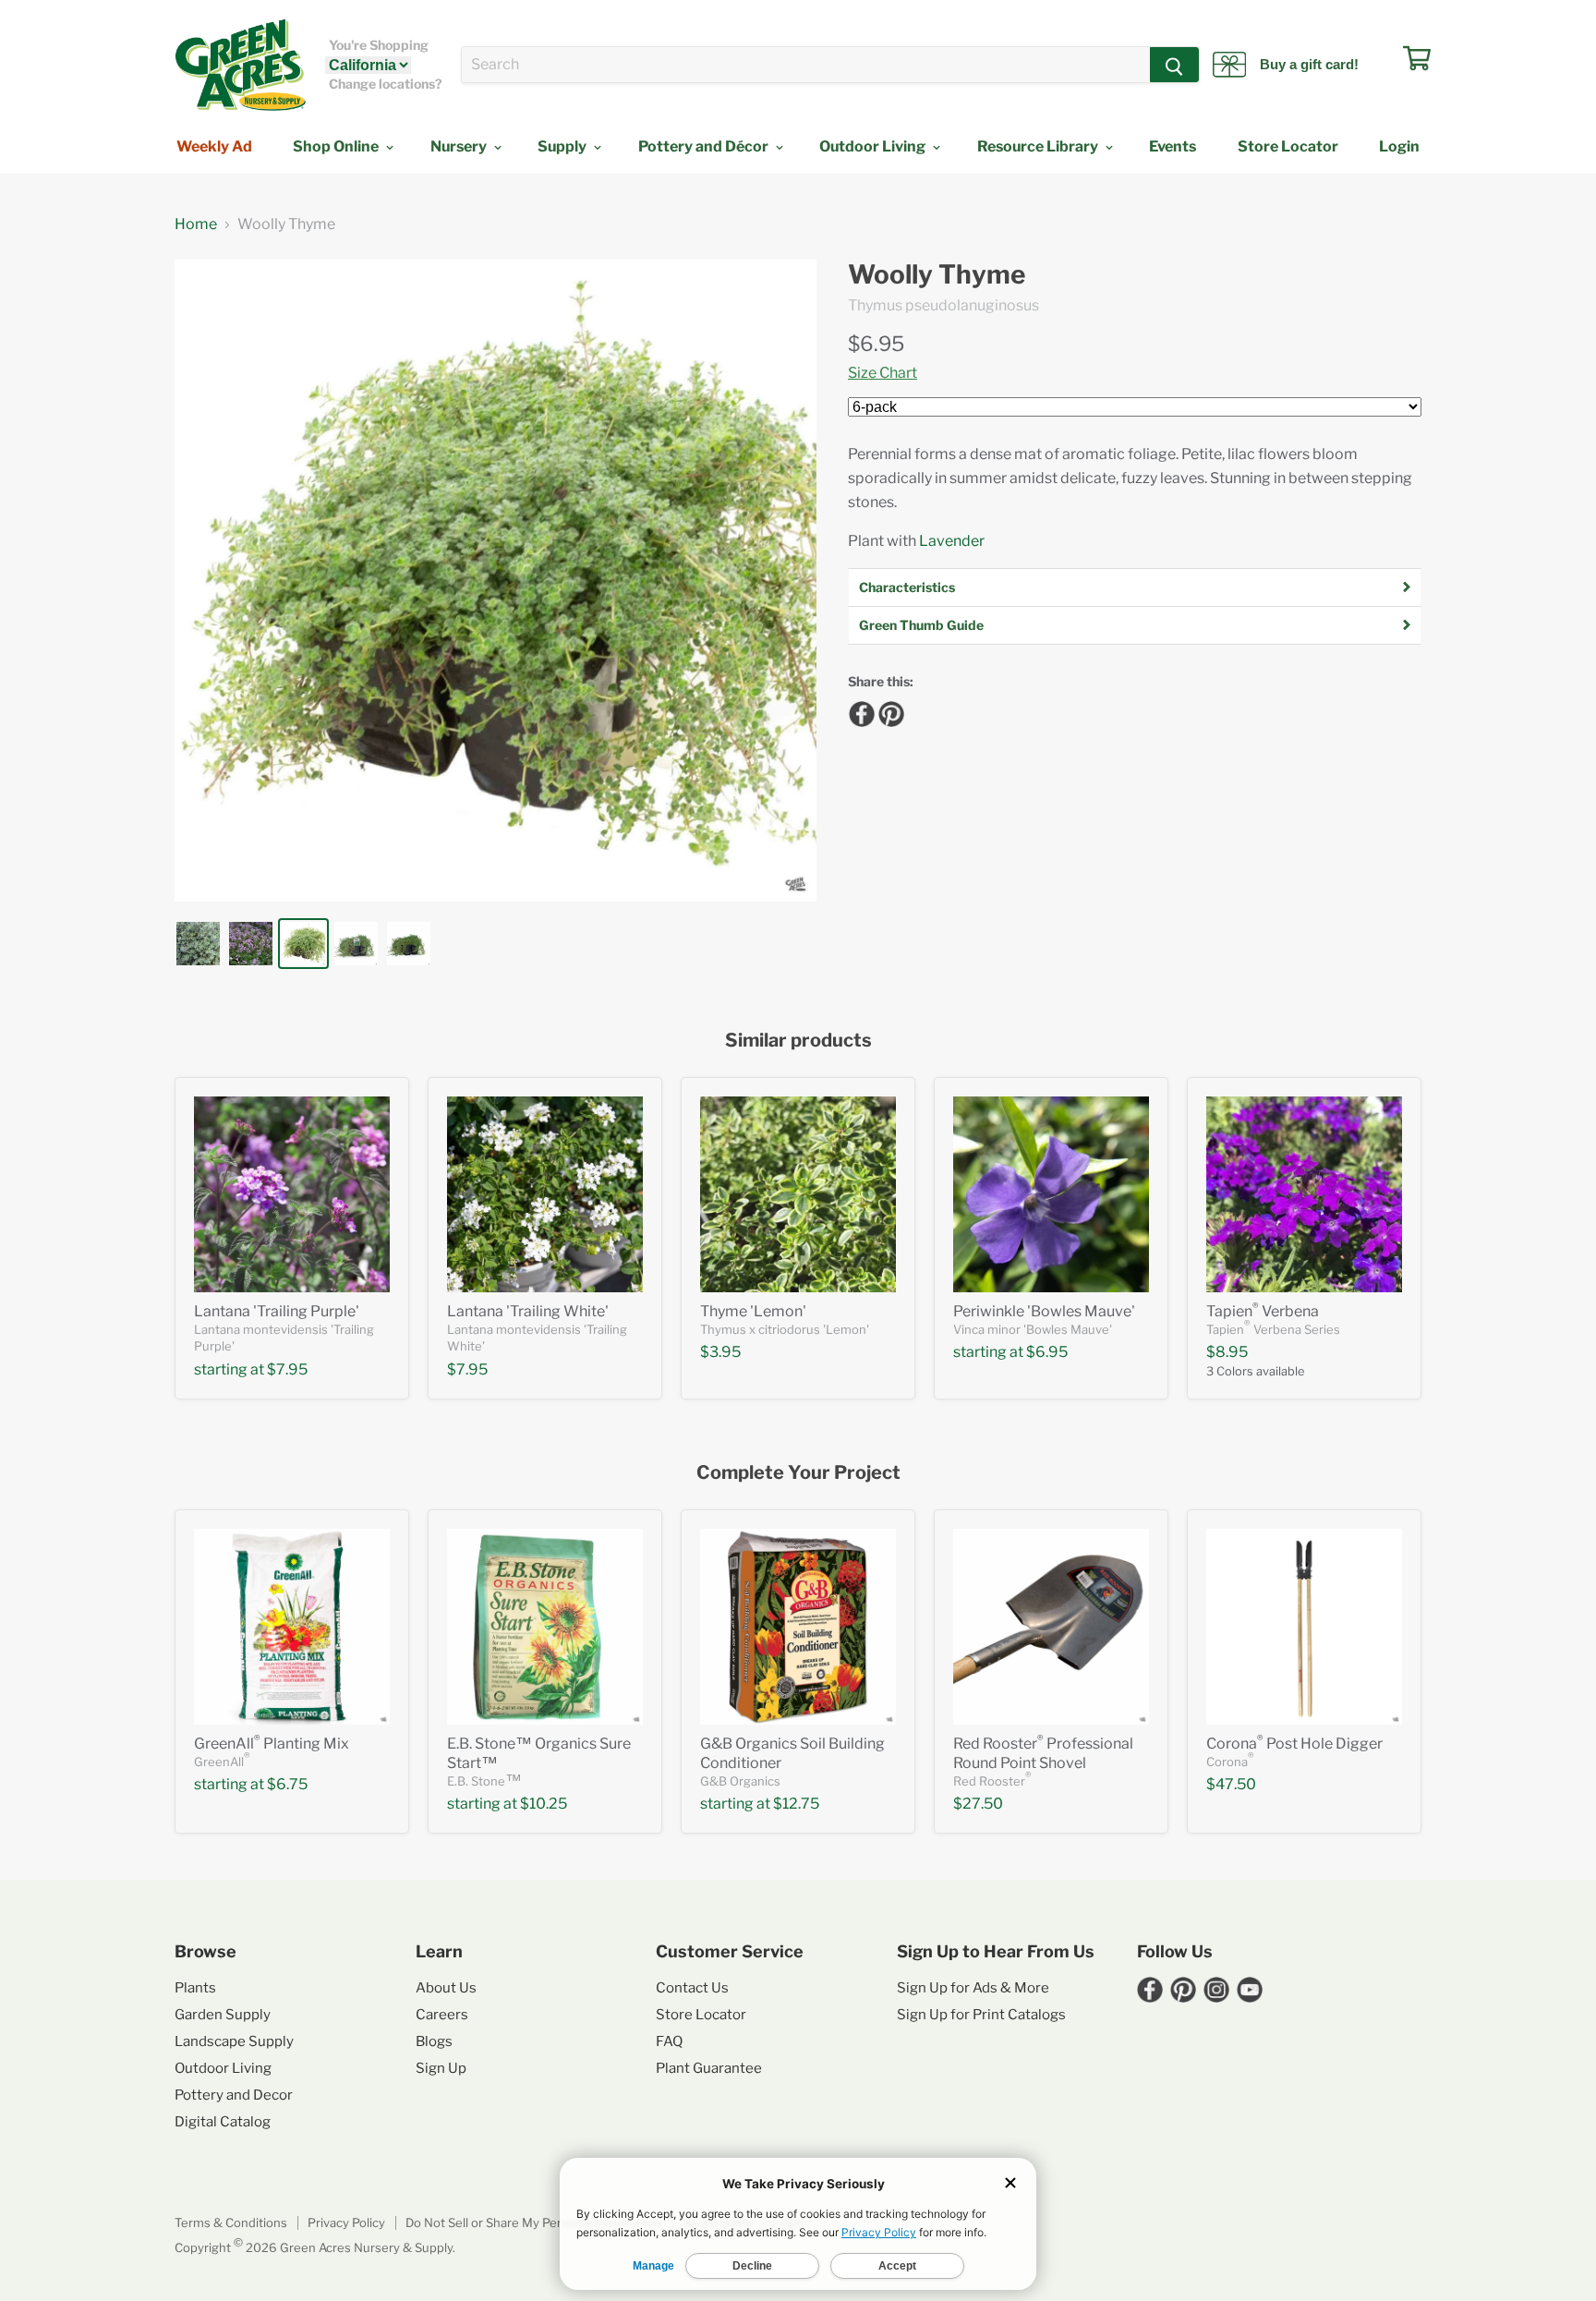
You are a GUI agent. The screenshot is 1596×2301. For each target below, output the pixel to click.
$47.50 (1231, 1784)
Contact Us (692, 1988)
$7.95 (287, 1369)
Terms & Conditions (231, 2222)
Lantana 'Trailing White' (528, 1311)
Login (1399, 146)
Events (1173, 146)
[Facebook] (859, 711)
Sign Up (441, 2068)
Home (196, 224)
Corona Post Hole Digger (1294, 1744)
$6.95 (876, 344)
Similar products (798, 1041)
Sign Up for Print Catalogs (981, 2015)
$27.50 (978, 1804)
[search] (806, 65)
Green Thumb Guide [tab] (921, 625)
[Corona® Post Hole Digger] (1304, 1627)
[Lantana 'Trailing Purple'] (292, 1194)
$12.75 (796, 1804)
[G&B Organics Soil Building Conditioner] (798, 1627)
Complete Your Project (798, 1473)
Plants (195, 1988)
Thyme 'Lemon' (753, 1311)
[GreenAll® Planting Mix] (292, 1627)
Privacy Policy (346, 2222)
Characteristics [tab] (907, 587)
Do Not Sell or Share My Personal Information (534, 2222)
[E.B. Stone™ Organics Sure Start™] (545, 1627)
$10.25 (544, 1804)
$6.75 (287, 1784)
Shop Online (337, 146)
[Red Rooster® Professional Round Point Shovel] (1051, 1627)
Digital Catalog (223, 2122)
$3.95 (720, 1352)
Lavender (952, 541)
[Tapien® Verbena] (1304, 1194)
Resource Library (1039, 146)
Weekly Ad (214, 146)
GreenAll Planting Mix (272, 1744)
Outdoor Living (874, 146)
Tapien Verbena (1263, 1311)
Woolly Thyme (937, 275)
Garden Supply (223, 2015)
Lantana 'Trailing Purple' (277, 1311)
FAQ (669, 2041)
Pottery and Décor (705, 146)
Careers (442, 2015)
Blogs (434, 2041)
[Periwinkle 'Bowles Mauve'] (1051, 1194)
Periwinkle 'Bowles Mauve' (1044, 1311)
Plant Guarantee (709, 2068)
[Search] (1174, 65)
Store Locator (1288, 146)
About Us (446, 1988)
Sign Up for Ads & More (973, 1988)
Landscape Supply (234, 2041)
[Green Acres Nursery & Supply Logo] (240, 65)
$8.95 (1227, 1352)
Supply (563, 146)
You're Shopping (379, 45)
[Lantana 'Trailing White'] (545, 1194)
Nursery (460, 146)
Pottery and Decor (234, 2095)
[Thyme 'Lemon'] (798, 1194)
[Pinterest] (889, 711)
